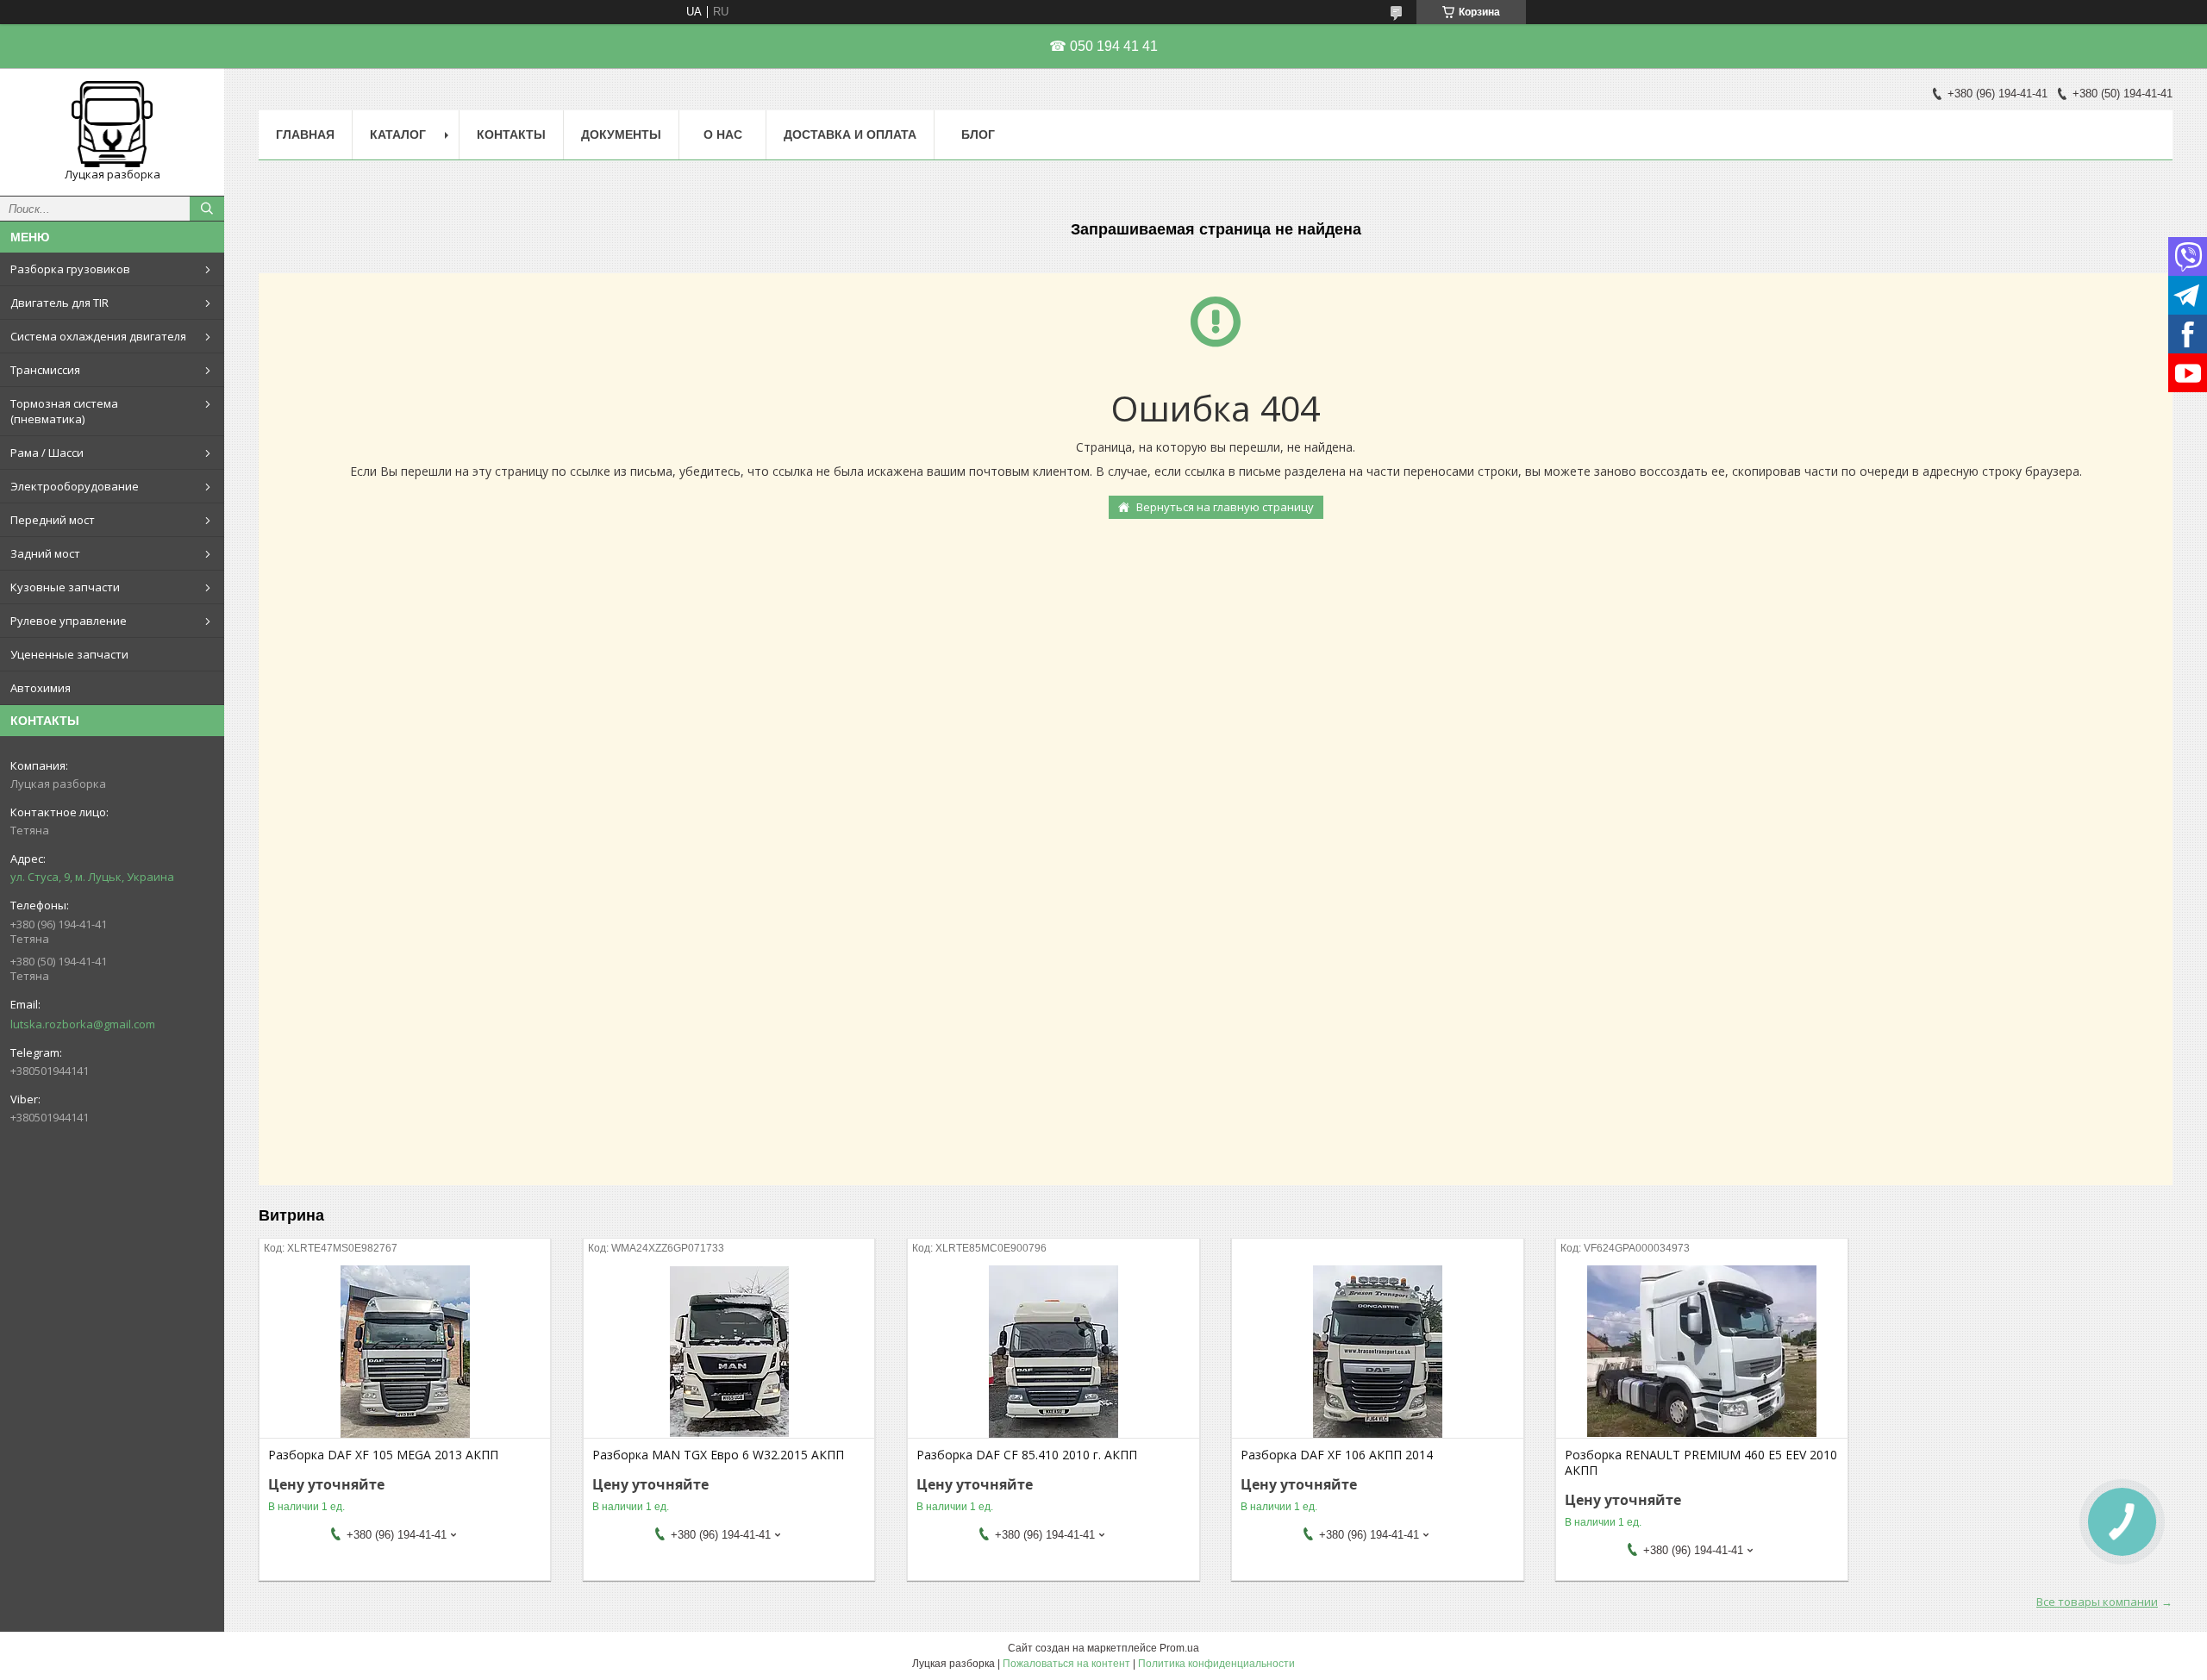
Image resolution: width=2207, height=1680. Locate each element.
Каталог (398, 134)
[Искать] (207, 209)
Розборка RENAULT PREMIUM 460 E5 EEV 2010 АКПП (1701, 1463)
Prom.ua (1179, 1648)
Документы (621, 134)
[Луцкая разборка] (112, 124)
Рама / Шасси (47, 453)
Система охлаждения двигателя (98, 336)
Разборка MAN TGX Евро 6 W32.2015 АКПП (718, 1455)
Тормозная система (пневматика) (64, 411)
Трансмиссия (45, 370)
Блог (978, 134)
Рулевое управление (69, 621)
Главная (305, 134)
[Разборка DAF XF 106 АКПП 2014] (1377, 1352)
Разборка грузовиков (70, 269)
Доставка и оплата (850, 134)
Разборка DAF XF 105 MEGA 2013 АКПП (383, 1455)
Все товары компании (2097, 1602)
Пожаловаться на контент (1066, 1664)
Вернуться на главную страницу (1225, 507)
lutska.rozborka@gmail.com (83, 1024)
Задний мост (45, 553)
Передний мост (53, 520)
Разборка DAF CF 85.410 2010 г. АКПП (1027, 1455)
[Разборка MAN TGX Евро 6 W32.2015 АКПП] (729, 1352)
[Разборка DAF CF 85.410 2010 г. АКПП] (1053, 1352)
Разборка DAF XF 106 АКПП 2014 (1337, 1455)
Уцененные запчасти (69, 654)
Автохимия (41, 688)
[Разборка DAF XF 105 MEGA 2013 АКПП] (405, 1352)
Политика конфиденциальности (1216, 1664)
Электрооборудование (75, 486)
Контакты (511, 134)
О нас (723, 134)
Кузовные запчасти (65, 587)
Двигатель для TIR (59, 303)
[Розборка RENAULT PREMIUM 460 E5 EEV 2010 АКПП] (1701, 1352)
